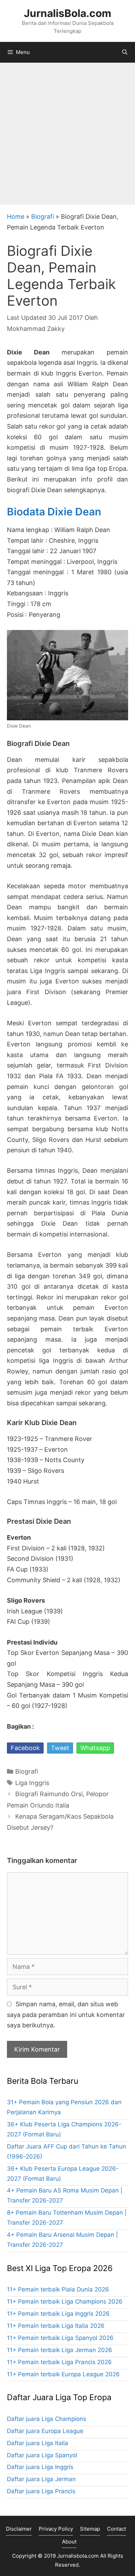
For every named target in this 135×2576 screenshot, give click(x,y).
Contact (116, 2529)
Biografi (43, 217)
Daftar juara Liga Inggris (40, 2467)
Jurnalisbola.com (78, 2556)
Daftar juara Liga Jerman (41, 2479)
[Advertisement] (67, 134)
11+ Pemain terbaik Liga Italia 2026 (56, 2326)
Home (16, 217)
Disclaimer (19, 2529)
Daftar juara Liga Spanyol (42, 2455)
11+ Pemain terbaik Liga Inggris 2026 (58, 2314)
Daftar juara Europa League (45, 2431)
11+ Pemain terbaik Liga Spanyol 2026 (60, 2338)
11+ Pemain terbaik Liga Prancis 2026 (59, 2362)
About (69, 2542)
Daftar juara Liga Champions (47, 2419)
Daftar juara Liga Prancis (41, 2491)
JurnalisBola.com (67, 13)
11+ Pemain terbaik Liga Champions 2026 (65, 2302)
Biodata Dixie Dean (54, 512)
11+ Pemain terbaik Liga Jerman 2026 (60, 2350)
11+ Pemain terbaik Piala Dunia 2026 (58, 2289)
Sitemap (90, 2529)
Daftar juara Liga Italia (38, 2443)
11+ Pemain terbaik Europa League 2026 (63, 2374)
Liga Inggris (32, 1783)
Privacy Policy (56, 2529)
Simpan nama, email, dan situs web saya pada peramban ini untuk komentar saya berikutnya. (66, 2015)
